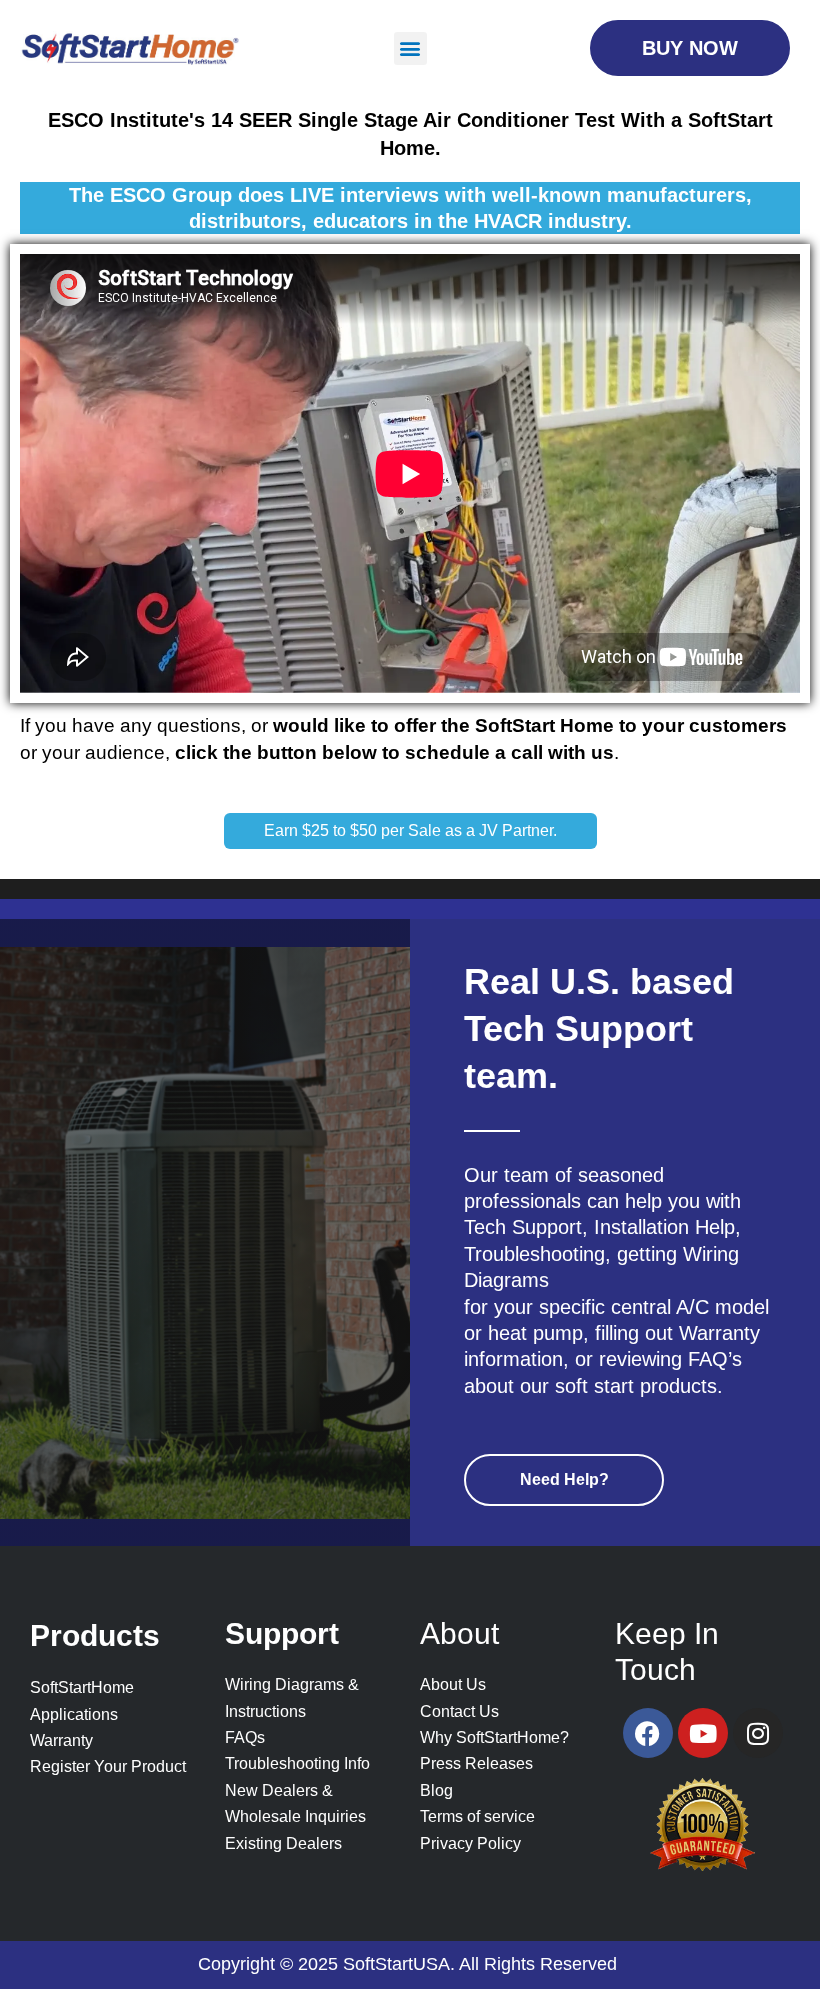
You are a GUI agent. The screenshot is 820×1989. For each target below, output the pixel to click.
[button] (410, 48)
